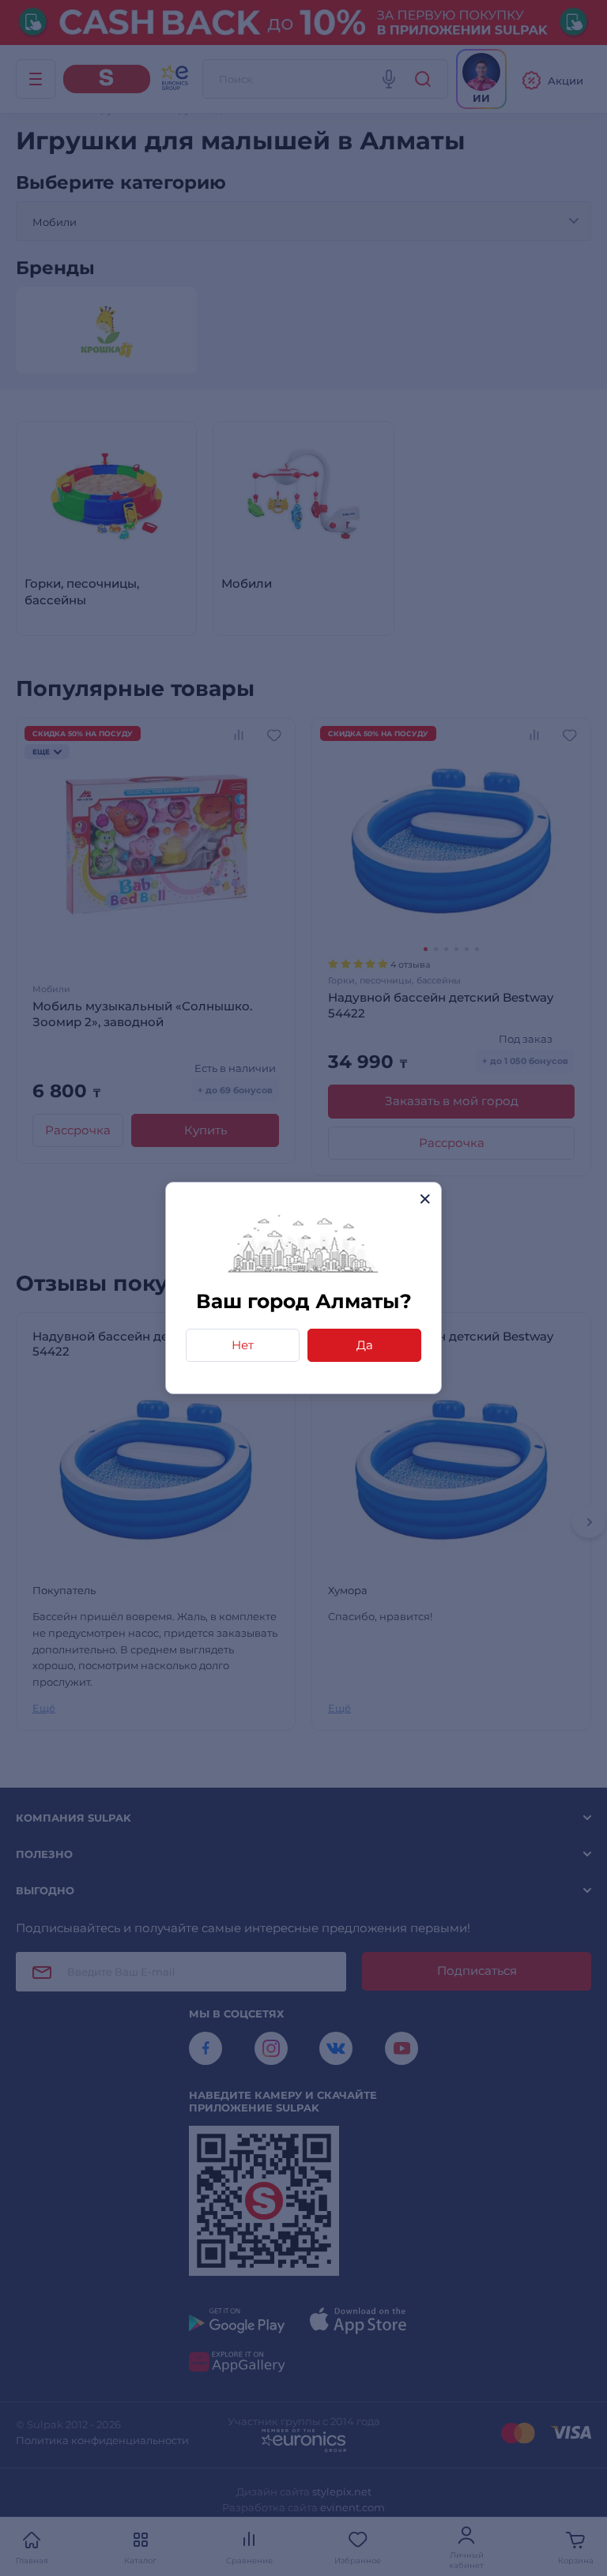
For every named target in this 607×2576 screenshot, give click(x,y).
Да (365, 1345)
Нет (243, 1345)
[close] (425, 1199)
